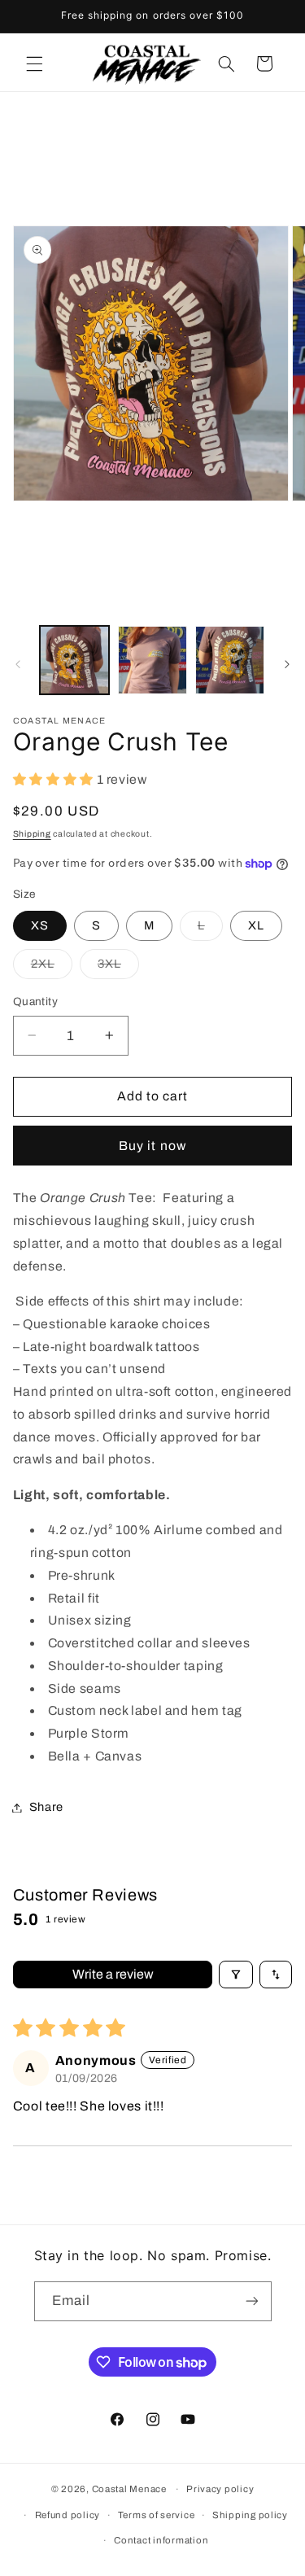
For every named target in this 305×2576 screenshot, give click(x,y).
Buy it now (152, 1146)
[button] (34, 63)
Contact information (161, 2540)
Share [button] (46, 1807)
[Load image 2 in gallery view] (152, 660)
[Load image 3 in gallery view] (230, 660)
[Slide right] (287, 664)
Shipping (32, 834)
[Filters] (236, 1975)
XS (40, 925)
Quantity (35, 1002)
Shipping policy (250, 2515)
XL (256, 925)
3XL (118, 968)
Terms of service (157, 2515)
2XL (52, 968)
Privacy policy (220, 2489)
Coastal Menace (129, 2489)
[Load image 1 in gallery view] (74, 660)
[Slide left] (18, 664)
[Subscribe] (251, 2301)
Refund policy (68, 2515)
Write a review (113, 1974)
